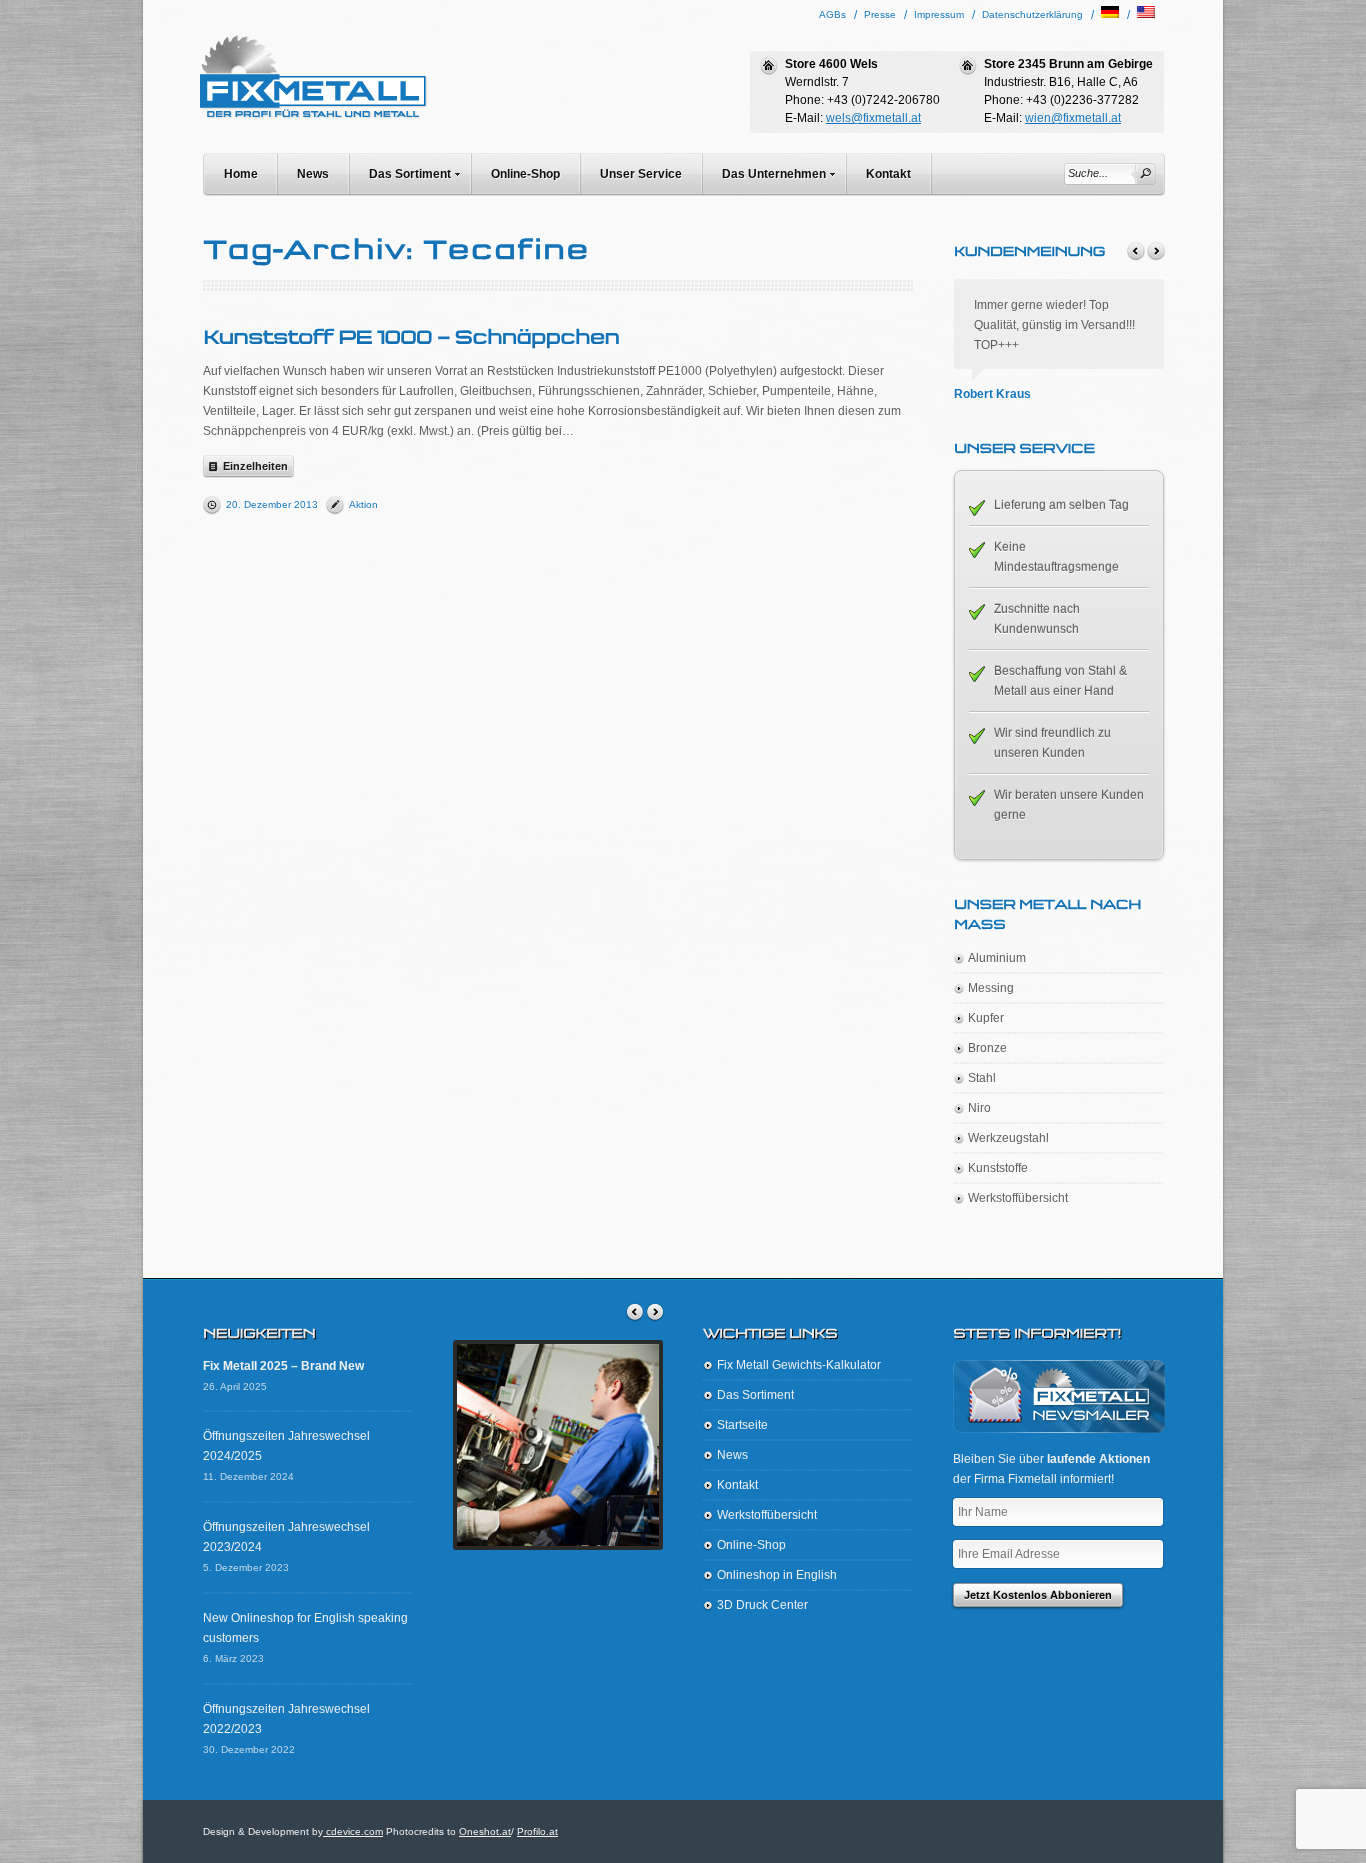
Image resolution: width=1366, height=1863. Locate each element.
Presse (880, 14)
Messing (991, 988)
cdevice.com (353, 1831)
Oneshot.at (485, 1831)
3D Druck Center (762, 1605)
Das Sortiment (410, 174)
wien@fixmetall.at (1073, 118)
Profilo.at (537, 1831)
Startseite (742, 1425)
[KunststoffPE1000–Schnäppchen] (411, 336)
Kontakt (888, 174)
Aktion (363, 504)
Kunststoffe (998, 1168)
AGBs (832, 14)
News (313, 174)
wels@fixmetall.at (873, 118)
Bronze (987, 1048)
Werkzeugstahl (1008, 1138)
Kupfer (986, 1018)
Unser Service (641, 174)
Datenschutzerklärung (1032, 14)
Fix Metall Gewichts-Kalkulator (799, 1365)
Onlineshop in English (777, 1575)
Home (241, 174)
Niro (979, 1108)
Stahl (982, 1078)
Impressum (939, 14)
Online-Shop (525, 174)
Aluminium (997, 958)
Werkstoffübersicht (1018, 1198)
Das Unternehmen (774, 174)
